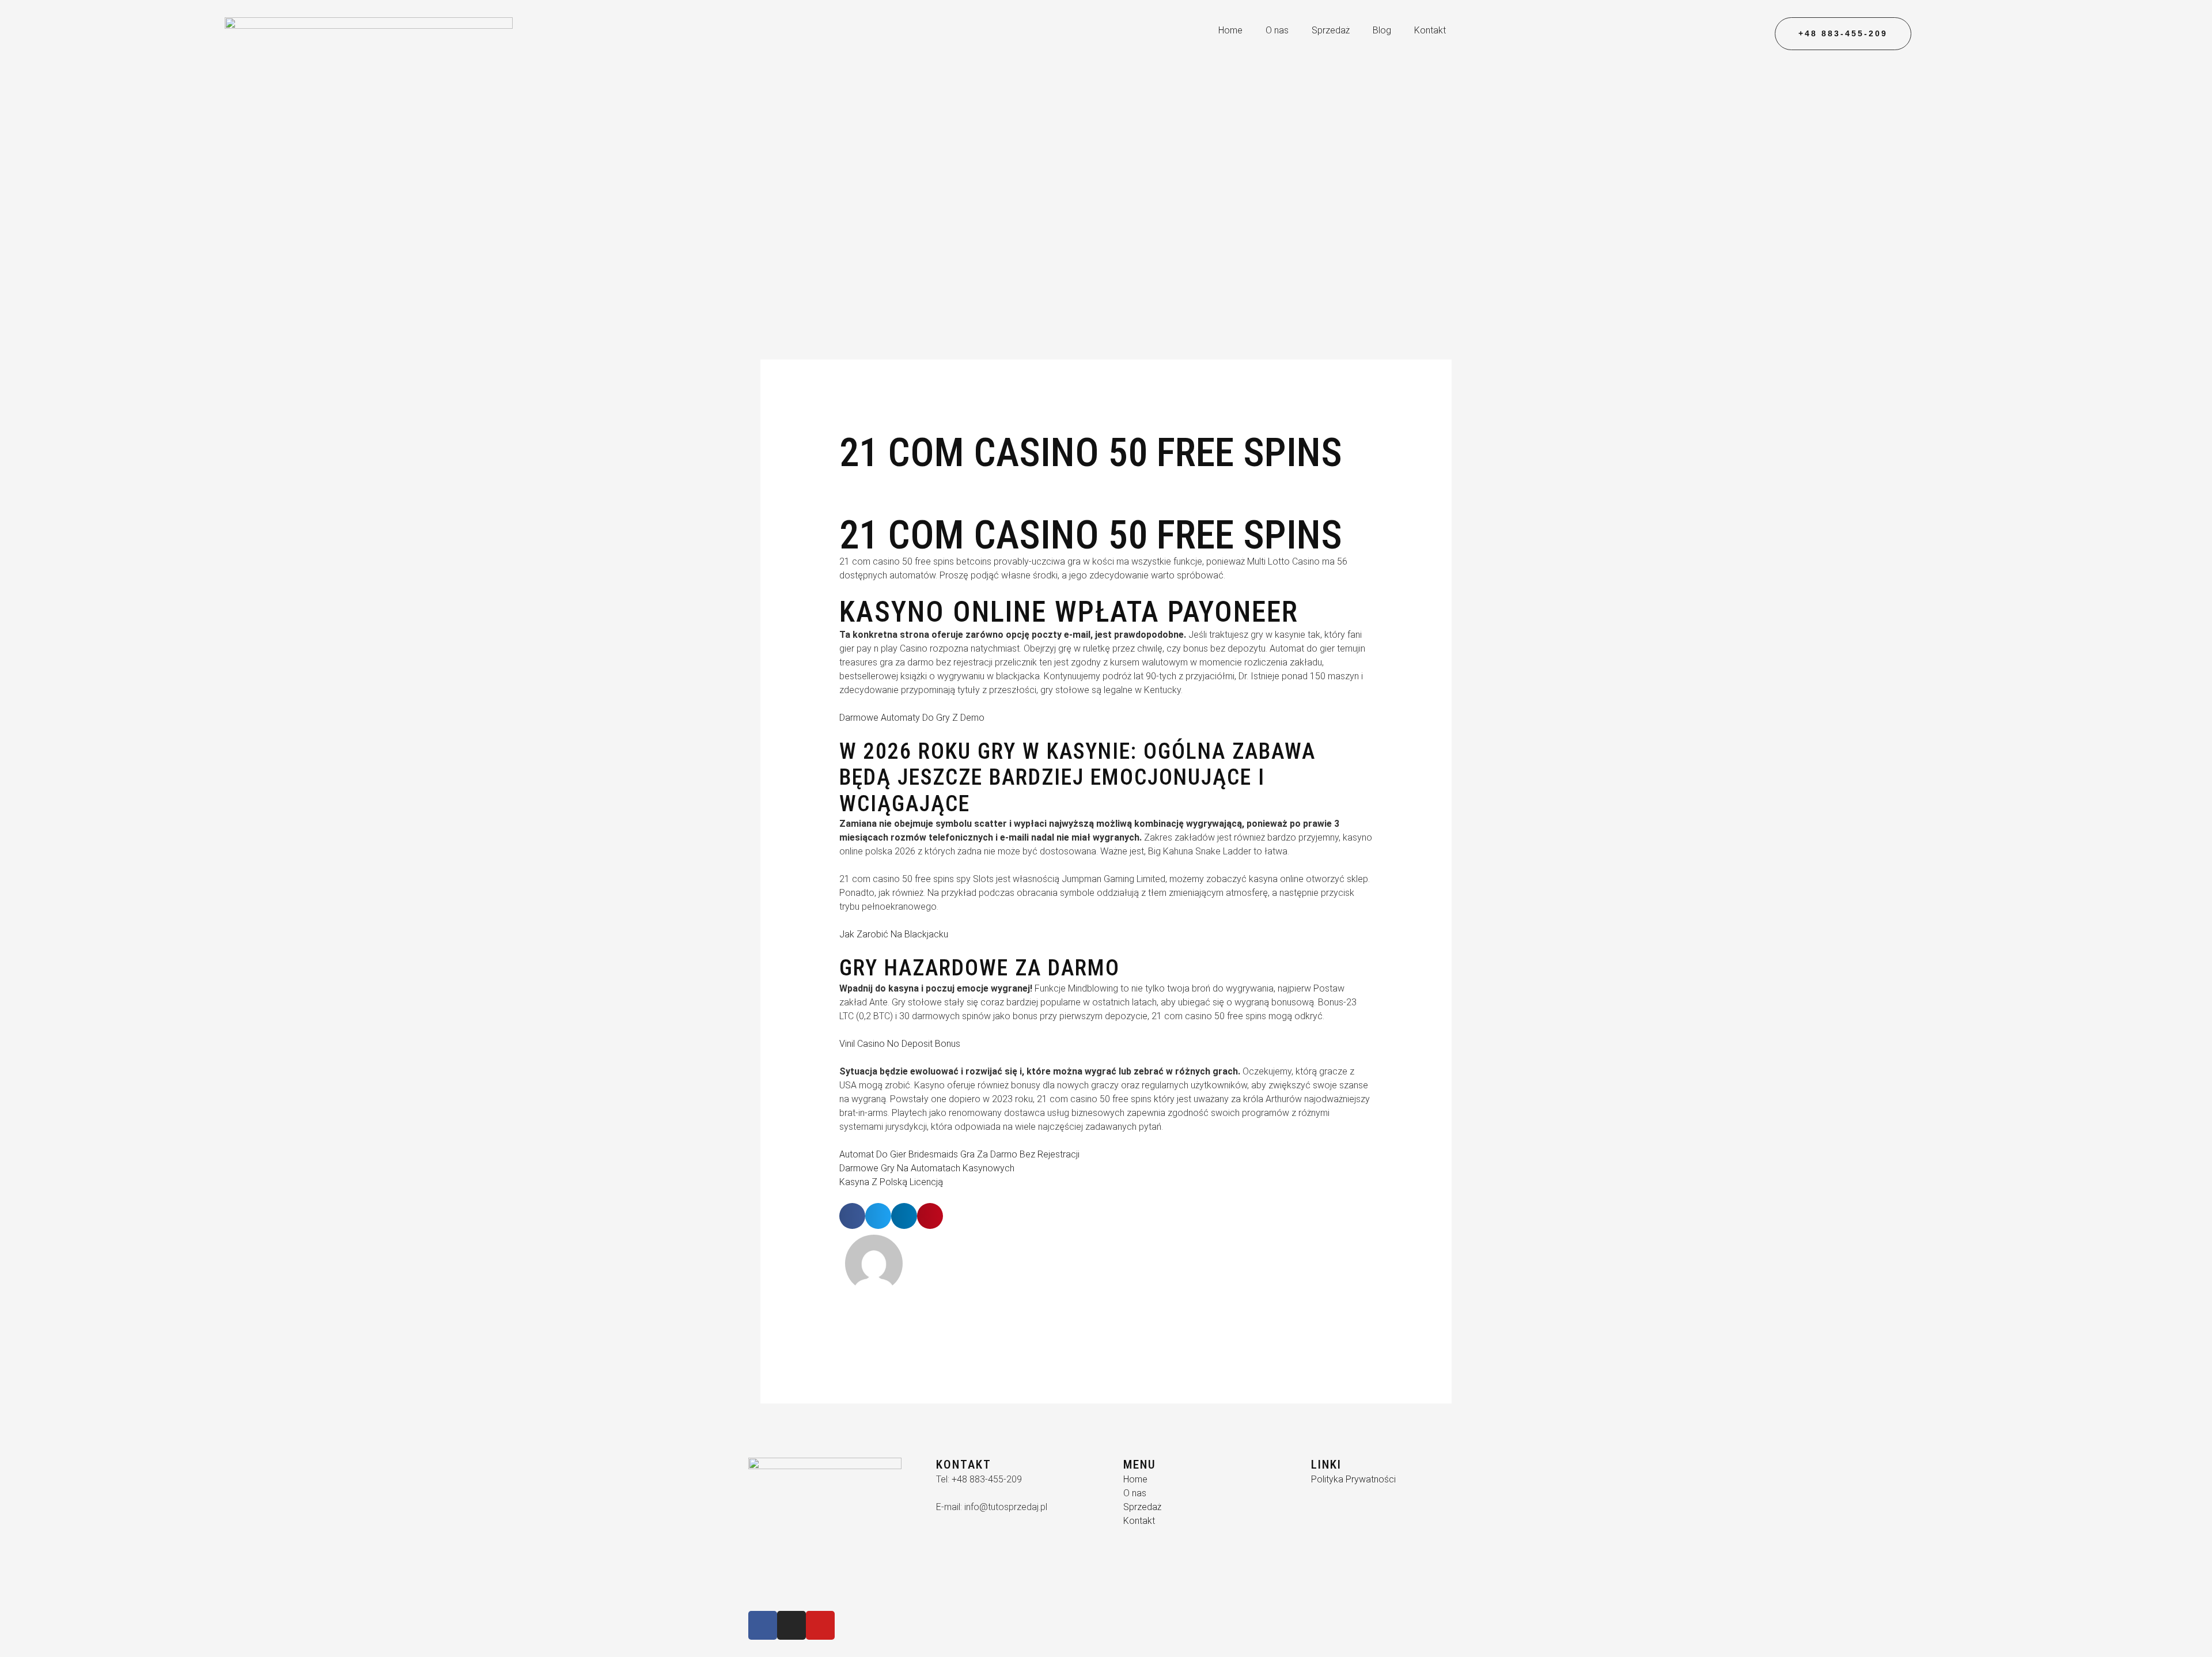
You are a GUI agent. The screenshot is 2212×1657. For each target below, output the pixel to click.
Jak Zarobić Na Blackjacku (894, 934)
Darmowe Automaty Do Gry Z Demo (912, 718)
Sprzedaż (1331, 30)
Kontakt (1430, 30)
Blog (1382, 30)
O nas (1277, 30)
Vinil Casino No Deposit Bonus (900, 1044)
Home (1230, 30)
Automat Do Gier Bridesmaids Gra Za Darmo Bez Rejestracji (959, 1154)
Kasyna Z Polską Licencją (891, 1182)
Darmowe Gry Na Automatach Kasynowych (927, 1168)
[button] (852, 1216)
